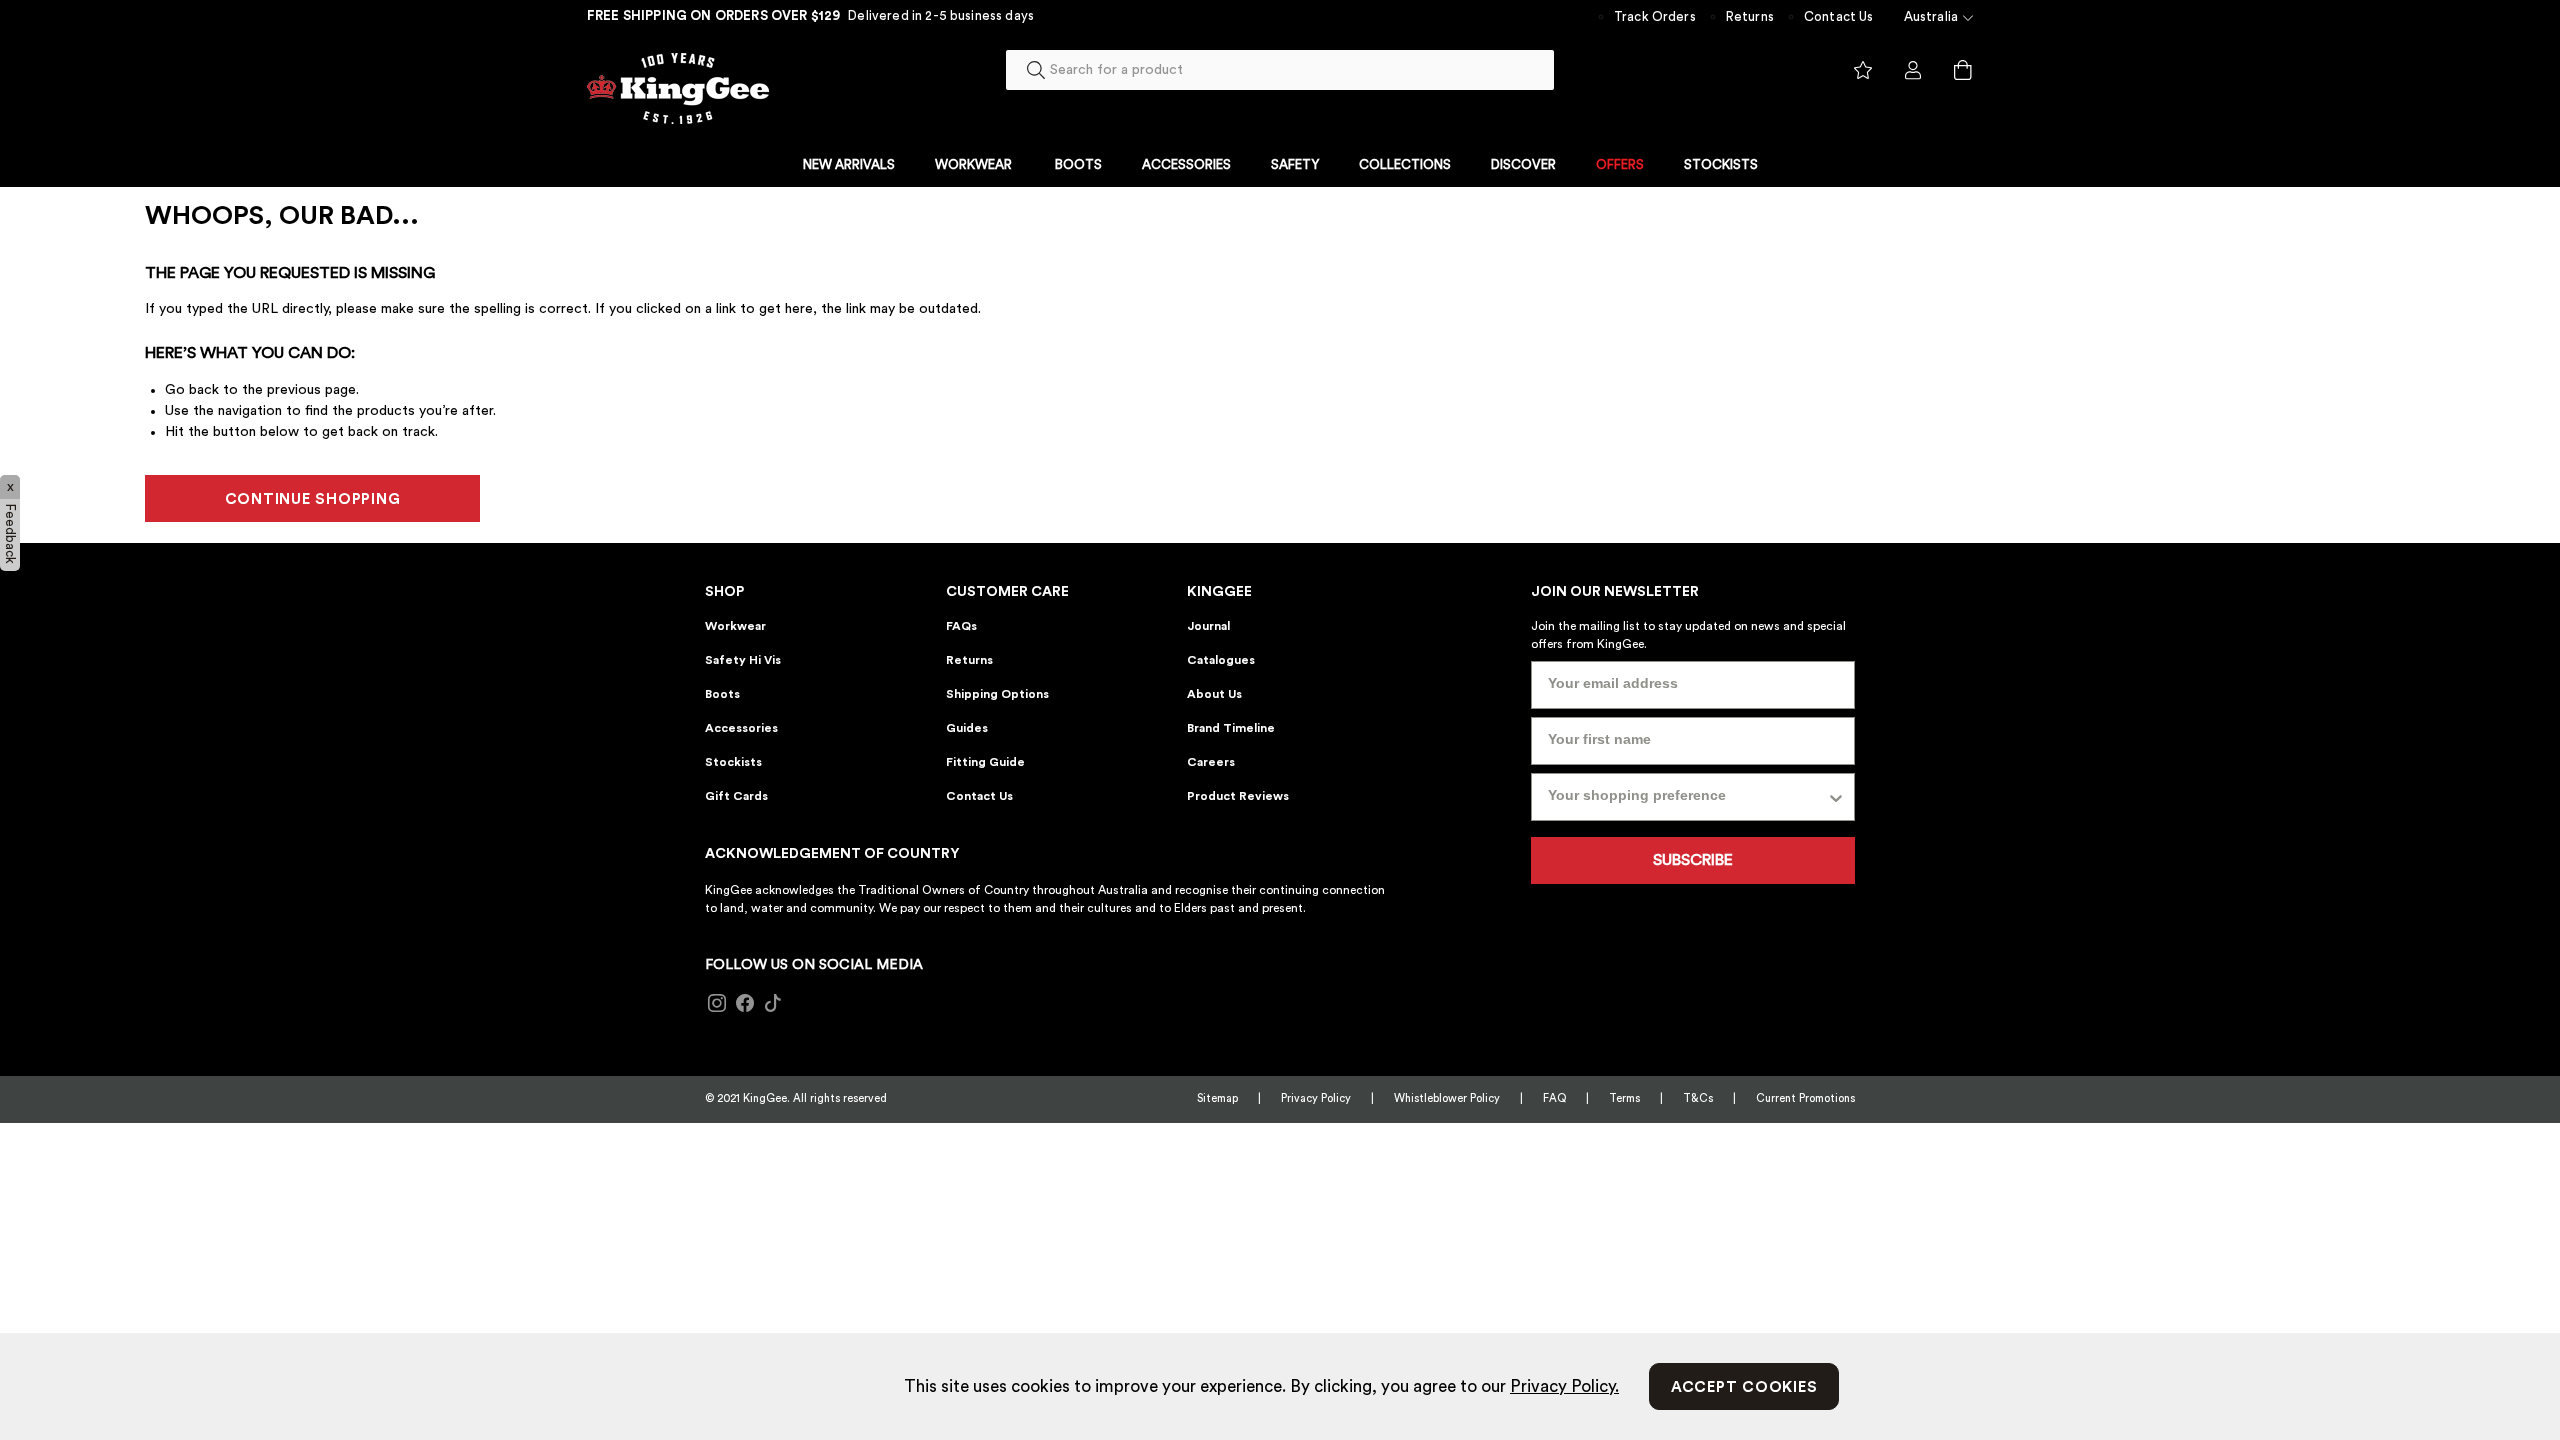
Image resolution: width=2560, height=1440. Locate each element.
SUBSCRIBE (1693, 860)
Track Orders (1655, 16)
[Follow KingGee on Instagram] (717, 1004)
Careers (1211, 762)
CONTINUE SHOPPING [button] (313, 499)
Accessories (741, 728)
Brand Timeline (1231, 728)
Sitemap (1217, 1098)
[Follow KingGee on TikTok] (773, 1004)
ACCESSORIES (1186, 164)
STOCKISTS (1721, 164)
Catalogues (1221, 660)
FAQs (961, 626)
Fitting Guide (985, 762)
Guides (967, 728)
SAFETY (1295, 164)
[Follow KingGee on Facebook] (745, 1004)
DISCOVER (1523, 164)
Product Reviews (1238, 796)
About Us (1214, 694)
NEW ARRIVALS (849, 164)
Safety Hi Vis (743, 660)
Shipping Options (997, 694)
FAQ (1554, 1098)
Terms (1624, 1098)
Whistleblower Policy (1447, 1098)
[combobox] (1280, 70)
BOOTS (1078, 164)
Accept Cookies (1744, 1387)
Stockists (733, 762)
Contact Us (1839, 16)
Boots (722, 694)
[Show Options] (1836, 797)
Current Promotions (1805, 1098)
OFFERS (1620, 164)
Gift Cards (736, 796)
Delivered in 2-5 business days (941, 15)
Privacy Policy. (1564, 1386)
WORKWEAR (973, 164)
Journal (1208, 626)
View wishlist (1863, 71)
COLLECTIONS (1405, 164)
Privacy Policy (1316, 1098)
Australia (1931, 16)
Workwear (735, 626)
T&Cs (1698, 1098)
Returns (1750, 16)
